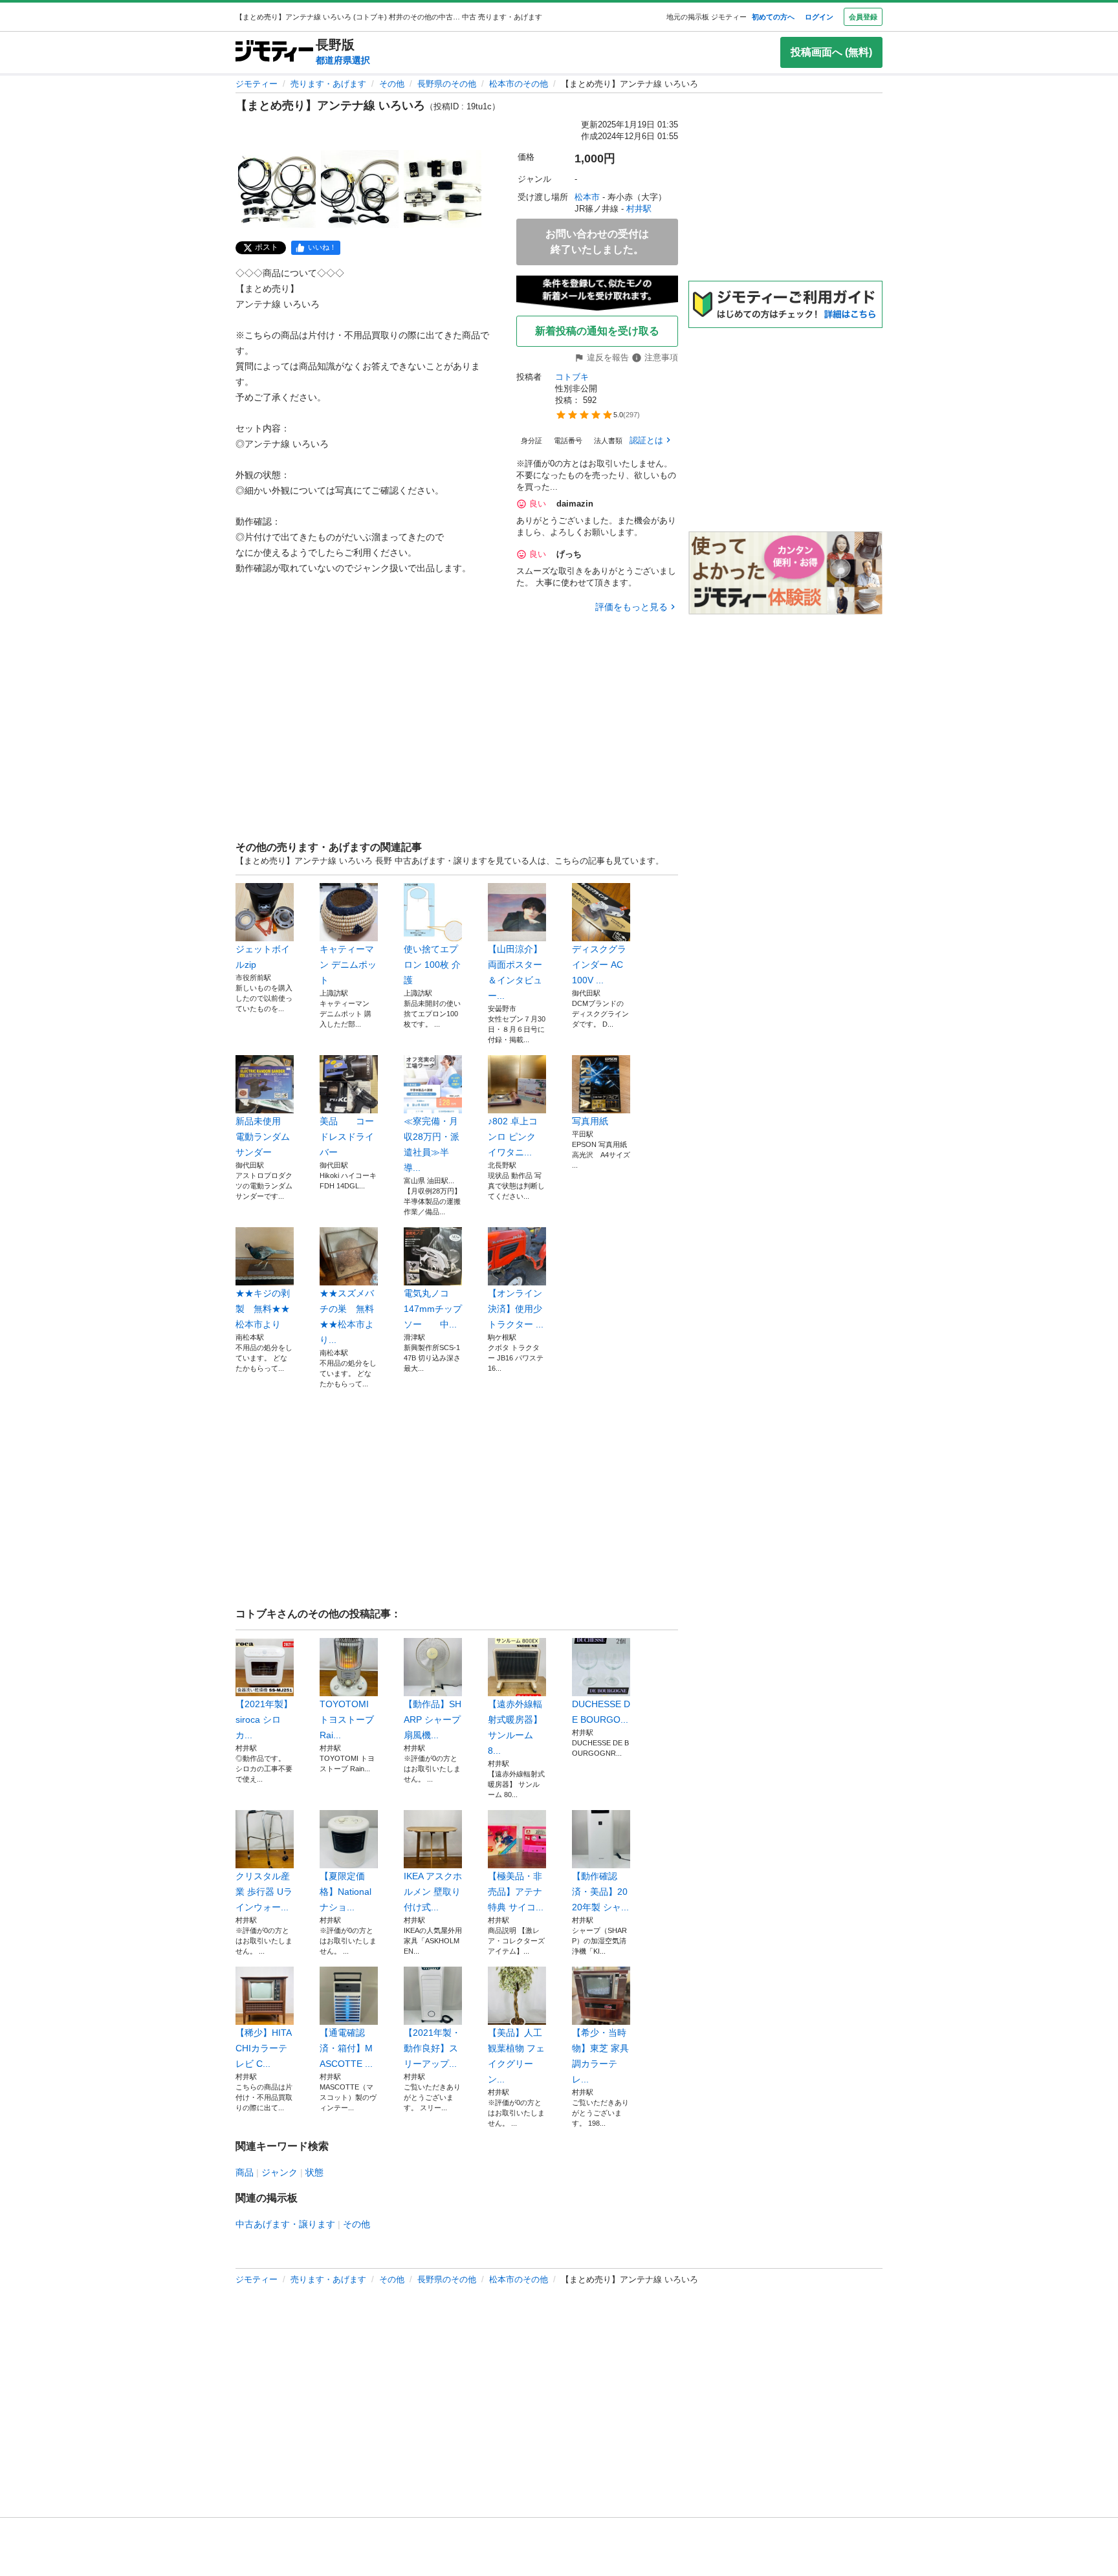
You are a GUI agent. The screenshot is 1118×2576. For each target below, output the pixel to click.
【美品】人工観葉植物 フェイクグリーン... (516, 2056)
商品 (245, 2172)
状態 (314, 2172)
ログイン (819, 17)
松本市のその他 (519, 84)
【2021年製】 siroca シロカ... (264, 1719)
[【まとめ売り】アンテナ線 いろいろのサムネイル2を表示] (360, 189)
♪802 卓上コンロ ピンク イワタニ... (513, 1137)
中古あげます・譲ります (285, 2224)
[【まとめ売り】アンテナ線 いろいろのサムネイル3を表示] (443, 189)
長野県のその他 (447, 84)
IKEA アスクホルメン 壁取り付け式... (433, 1892)
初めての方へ (773, 17)
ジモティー (257, 84)
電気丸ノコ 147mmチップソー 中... (433, 1309)
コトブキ (572, 377)
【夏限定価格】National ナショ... (345, 1892)
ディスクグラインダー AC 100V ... (599, 965)
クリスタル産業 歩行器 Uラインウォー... (264, 1892)
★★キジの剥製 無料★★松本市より (263, 1309)
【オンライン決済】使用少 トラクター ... (516, 1309)
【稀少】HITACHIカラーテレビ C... (264, 2048)
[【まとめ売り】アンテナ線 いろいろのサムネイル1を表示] (277, 189)
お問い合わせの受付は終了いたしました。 (597, 242)
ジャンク (279, 2172)
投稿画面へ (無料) (831, 52)
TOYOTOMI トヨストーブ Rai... (347, 1719)
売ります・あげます (328, 84)
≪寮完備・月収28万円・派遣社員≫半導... (432, 1144)
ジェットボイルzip (263, 957)
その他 (392, 84)
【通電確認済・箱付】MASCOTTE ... (346, 2048)
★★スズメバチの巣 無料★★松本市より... (347, 1316)
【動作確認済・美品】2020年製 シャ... (600, 1892)
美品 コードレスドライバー (347, 1137)
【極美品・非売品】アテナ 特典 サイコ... (516, 1892)
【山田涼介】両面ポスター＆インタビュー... (515, 972)
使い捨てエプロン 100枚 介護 (432, 965)
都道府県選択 (343, 60)
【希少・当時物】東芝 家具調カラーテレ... (600, 2056)
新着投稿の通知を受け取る (597, 331)
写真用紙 (590, 1121)
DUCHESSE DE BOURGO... (601, 1712)
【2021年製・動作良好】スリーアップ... (432, 2048)
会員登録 (863, 17)
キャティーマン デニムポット (348, 965)
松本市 (587, 197)
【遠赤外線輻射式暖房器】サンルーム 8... (515, 1727)
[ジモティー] (274, 52)
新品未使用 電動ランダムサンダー (263, 1137)
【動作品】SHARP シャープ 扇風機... (433, 1719)
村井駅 (639, 209)
